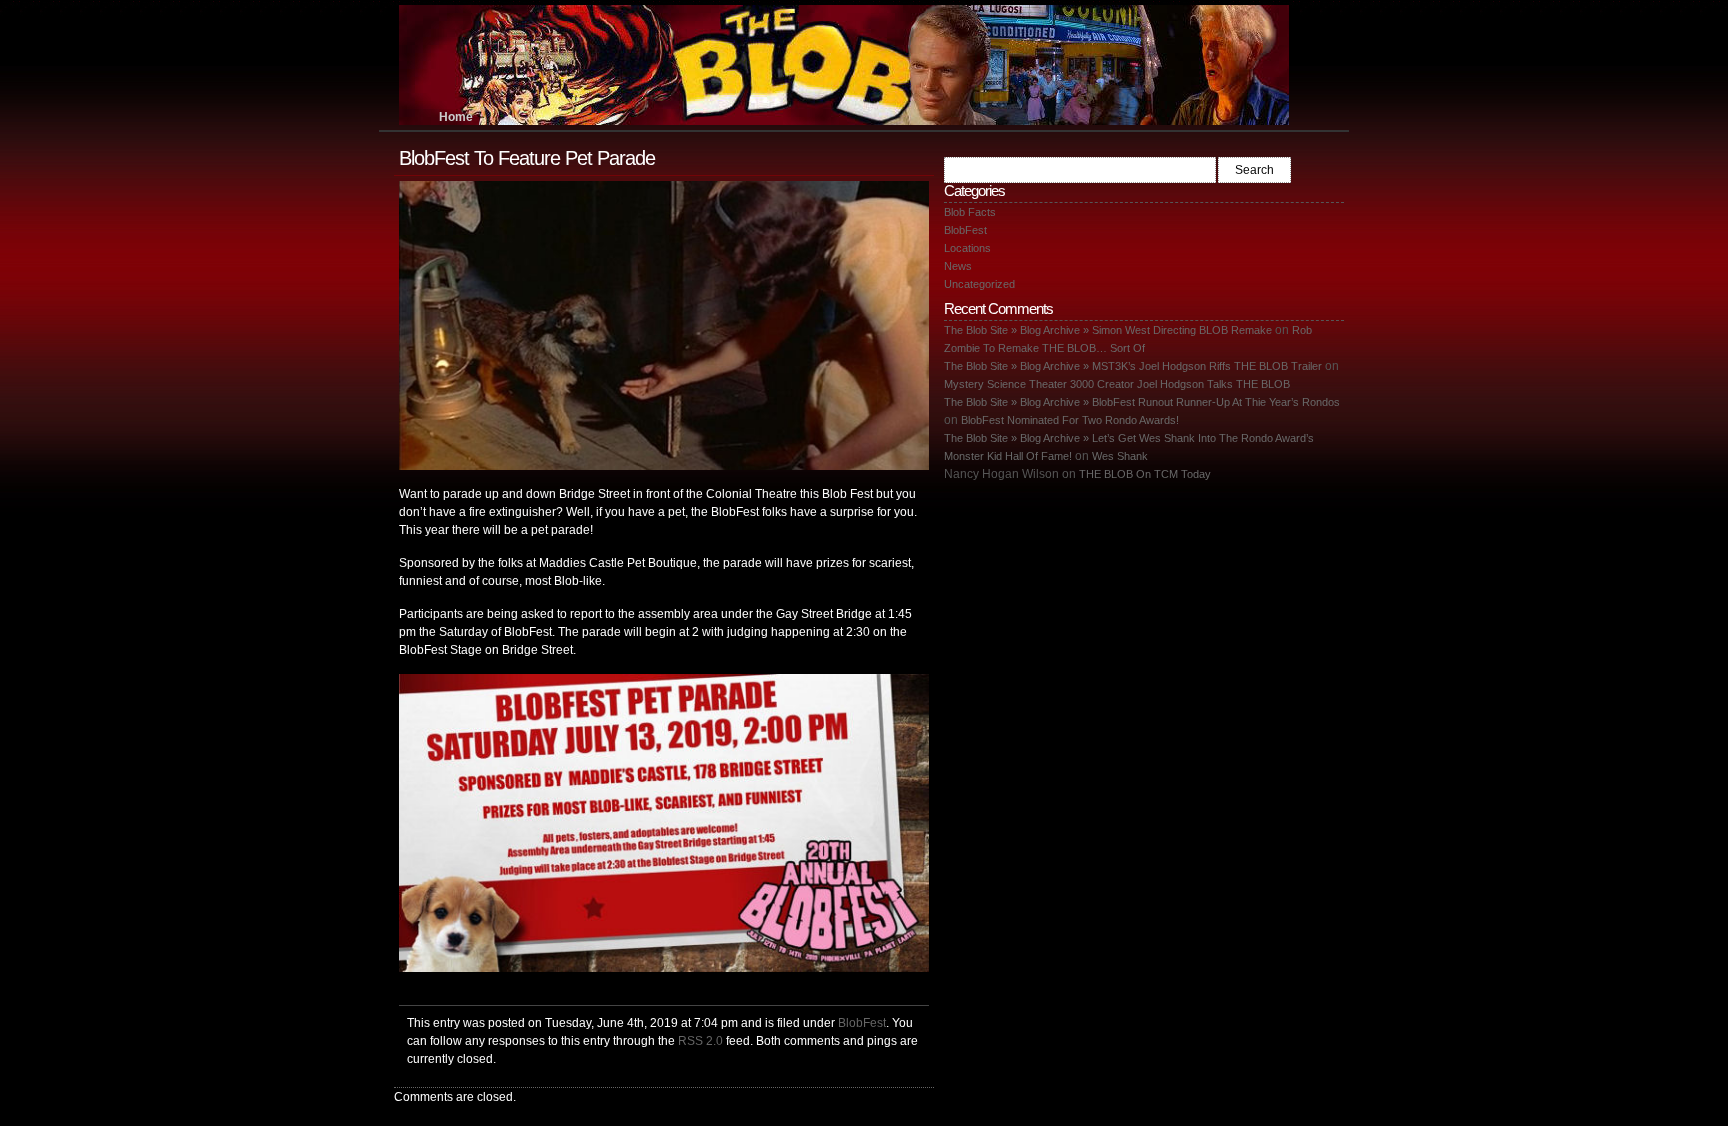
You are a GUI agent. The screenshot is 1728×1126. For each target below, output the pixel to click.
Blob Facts (970, 212)
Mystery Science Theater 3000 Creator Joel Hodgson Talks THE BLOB (1117, 384)
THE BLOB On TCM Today (1145, 474)
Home (456, 117)
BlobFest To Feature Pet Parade (527, 158)
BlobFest (862, 1022)
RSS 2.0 (700, 1040)
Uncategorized (979, 284)
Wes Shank (1120, 456)
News (958, 266)
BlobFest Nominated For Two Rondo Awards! (1070, 420)
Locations (967, 248)
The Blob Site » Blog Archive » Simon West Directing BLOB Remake (1108, 330)
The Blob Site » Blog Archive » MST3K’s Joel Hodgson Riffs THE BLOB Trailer (1133, 366)
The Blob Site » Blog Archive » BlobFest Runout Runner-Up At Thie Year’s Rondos (1142, 402)
